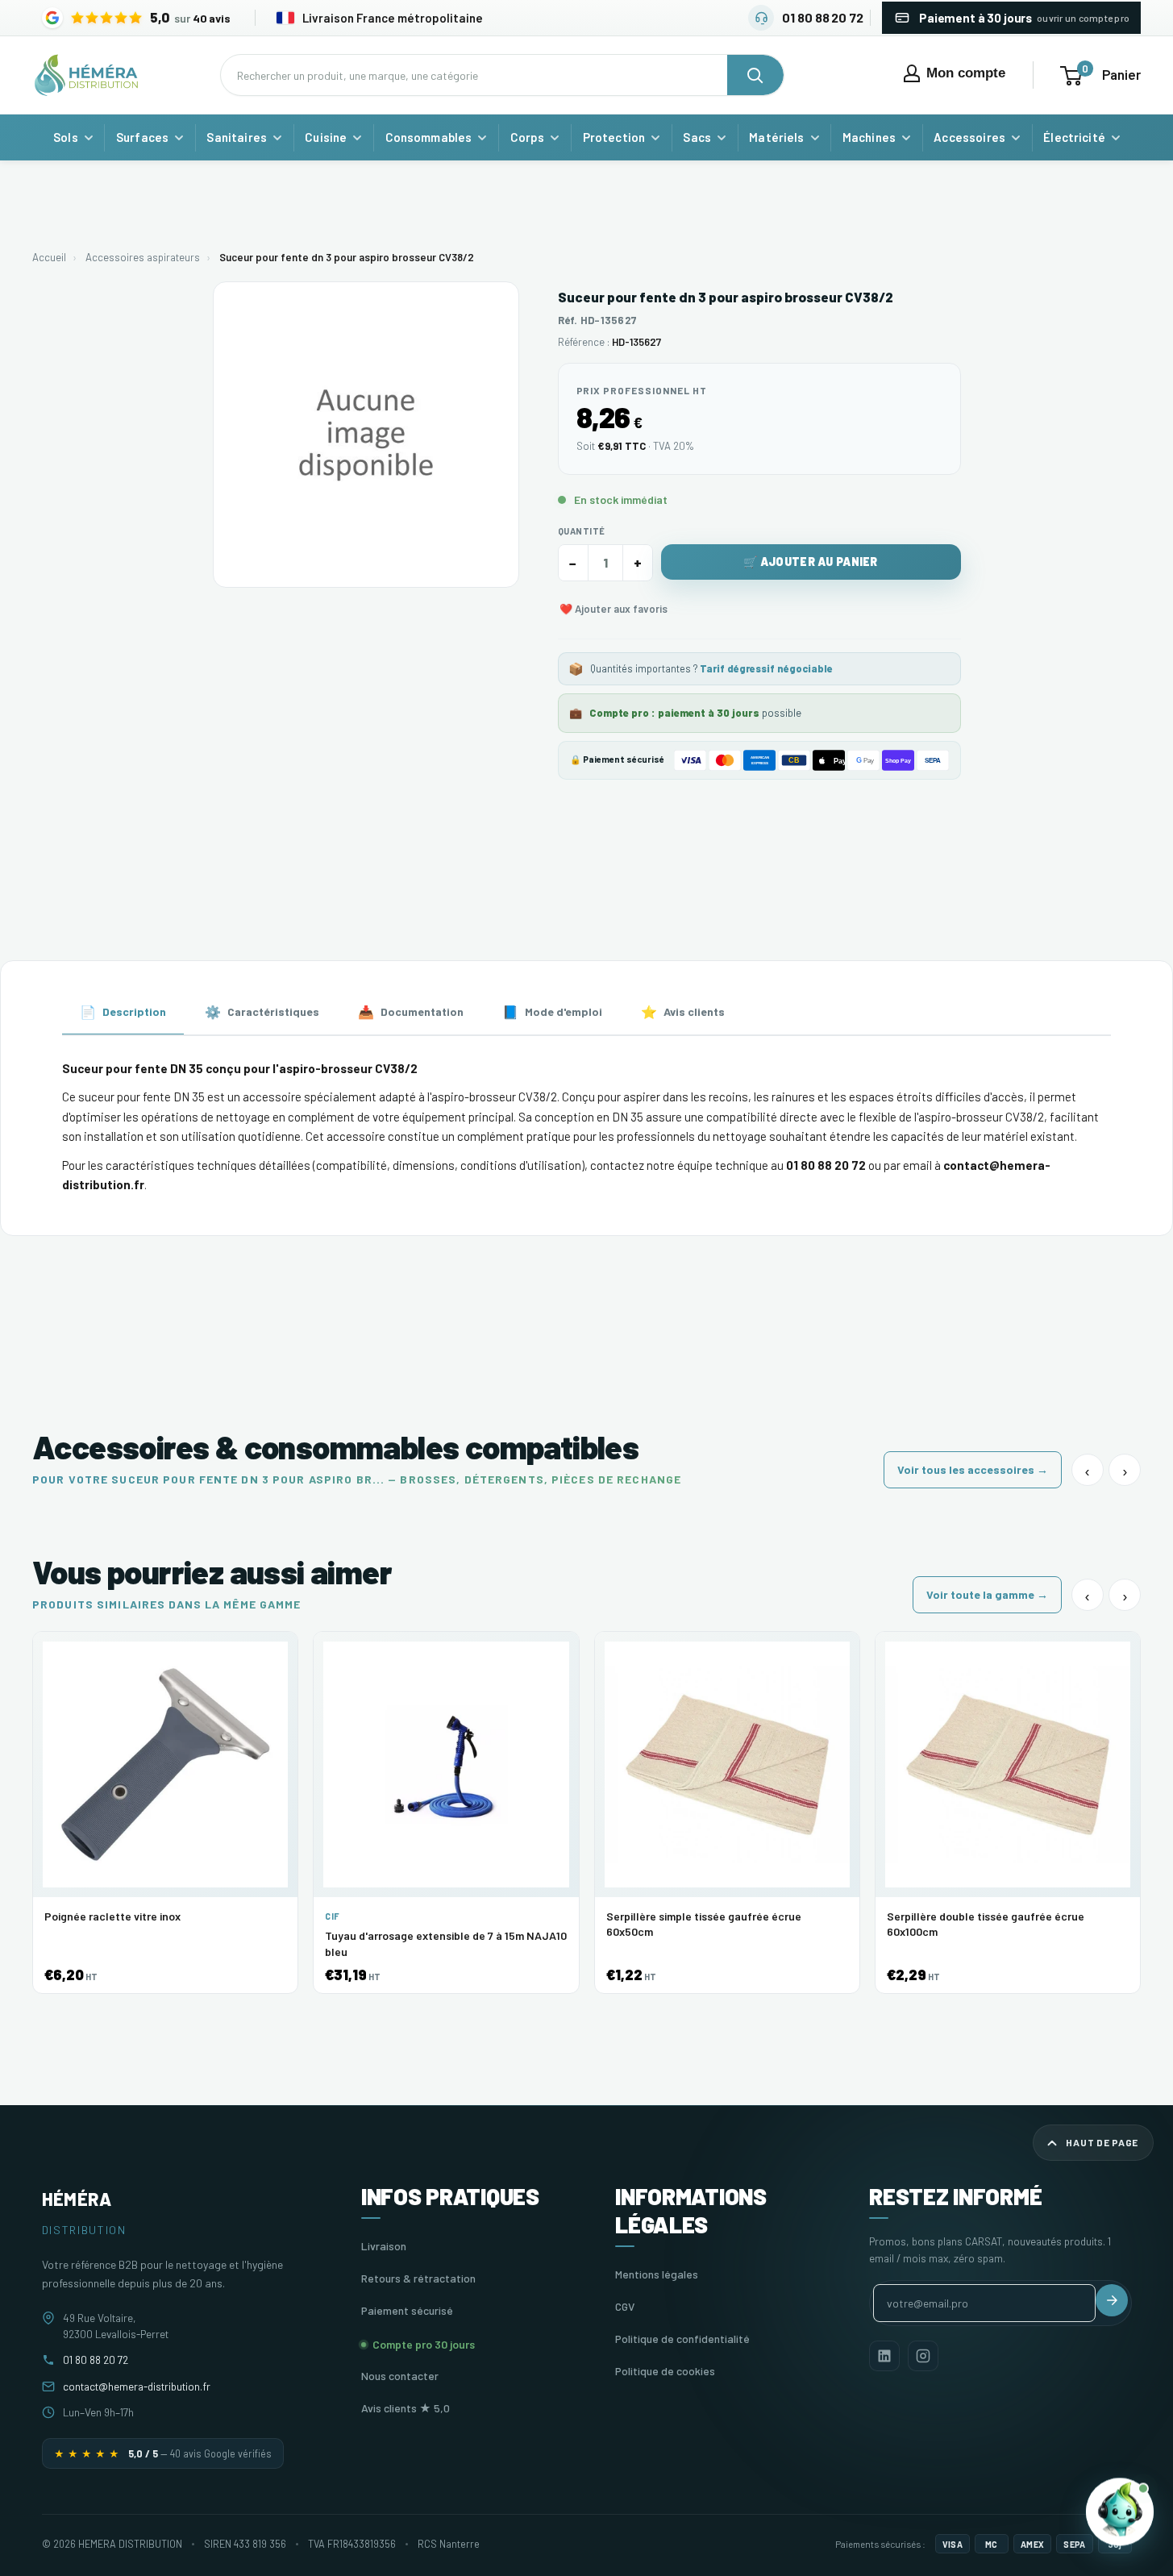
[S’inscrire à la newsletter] (1112, 2300)
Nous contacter (400, 2376)
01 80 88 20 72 (96, 2360)
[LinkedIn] (884, 2356)
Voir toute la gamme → (987, 1594)
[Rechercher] (755, 75)
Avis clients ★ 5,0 (406, 2408)
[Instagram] (923, 2356)
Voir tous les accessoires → (973, 1469)
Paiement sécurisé (407, 2310)
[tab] (123, 1013)
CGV (625, 2306)
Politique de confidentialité (682, 2339)
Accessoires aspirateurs (143, 257)
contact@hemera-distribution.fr (137, 2386)
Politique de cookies (665, 2371)
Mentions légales (657, 2274)
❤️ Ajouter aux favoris (614, 609)
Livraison (384, 2246)
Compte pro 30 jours (424, 2344)
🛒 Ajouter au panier (810, 562)
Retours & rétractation (418, 2278)
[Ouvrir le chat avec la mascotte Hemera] (1120, 2510)
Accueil (49, 257)
